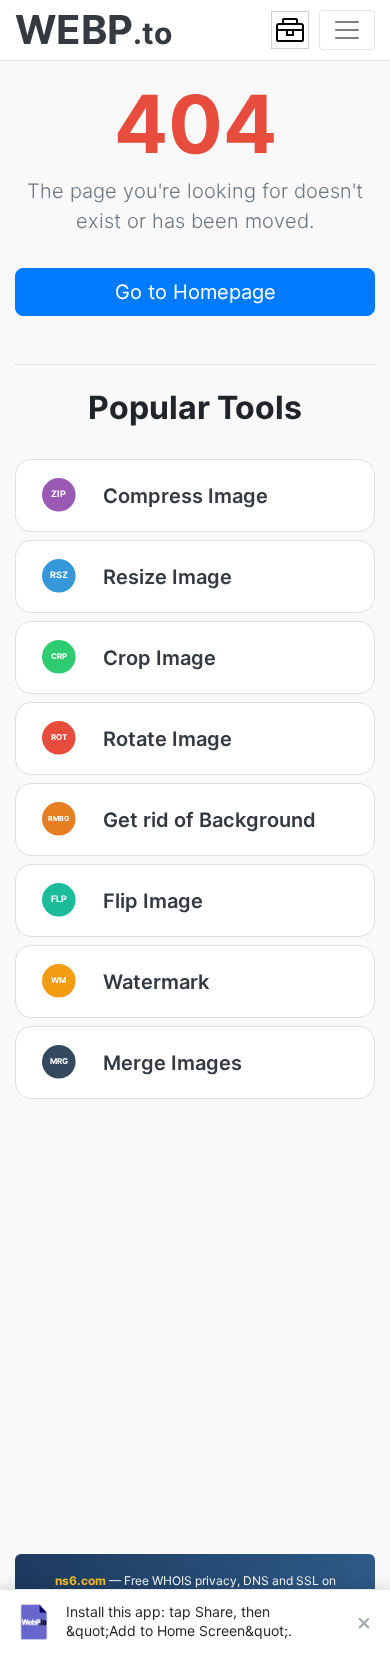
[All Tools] (290, 30)
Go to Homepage (195, 292)
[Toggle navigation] (347, 30)
